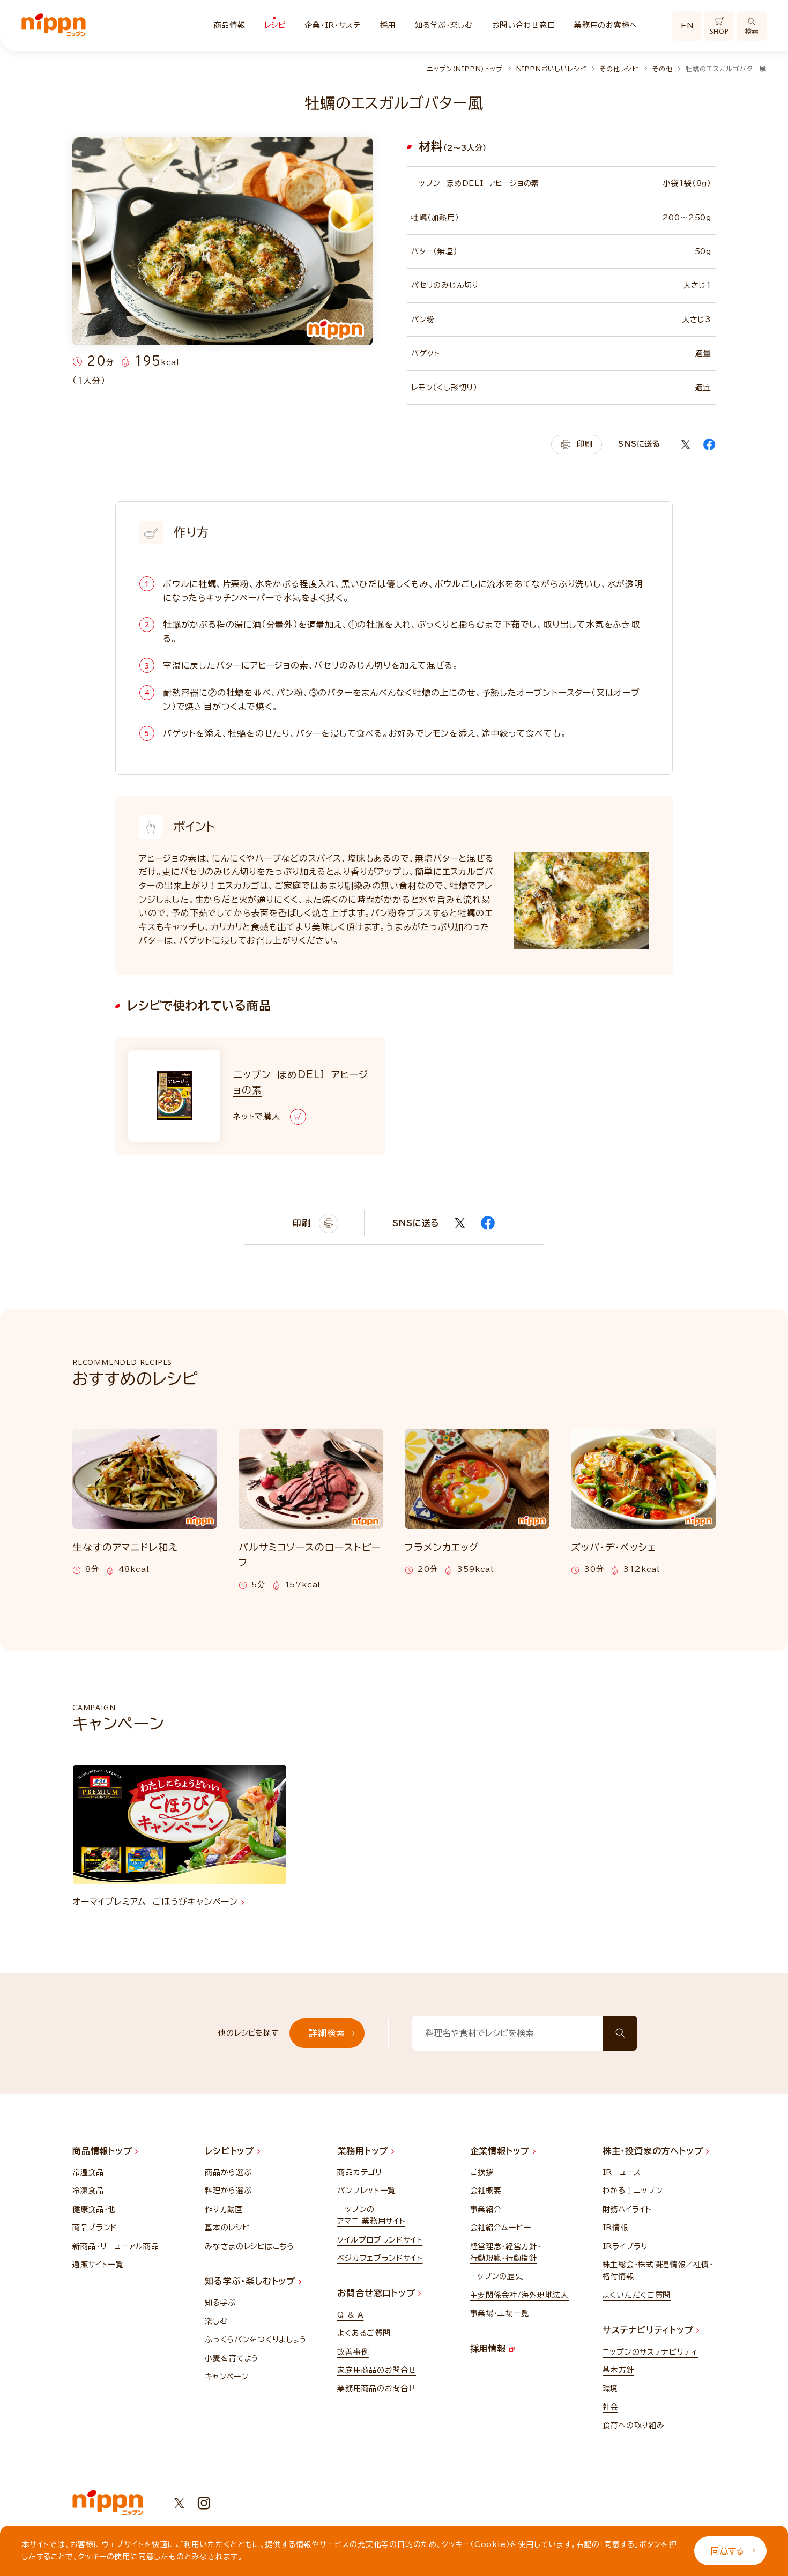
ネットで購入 (257, 1116)
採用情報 (490, 2349)
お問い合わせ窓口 (524, 25)
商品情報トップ (104, 2151)
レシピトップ (231, 2151)
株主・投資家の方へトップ (654, 2151)
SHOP (719, 31)
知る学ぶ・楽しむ (444, 25)
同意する (727, 2551)
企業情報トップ (501, 2151)
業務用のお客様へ (606, 25)
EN (687, 26)
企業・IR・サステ (332, 25)
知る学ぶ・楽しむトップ (252, 2281)
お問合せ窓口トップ (378, 2293)
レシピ (275, 25)
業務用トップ (364, 2151)
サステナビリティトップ (650, 2330)
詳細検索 (327, 2033)
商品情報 (230, 25)
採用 (388, 25)
